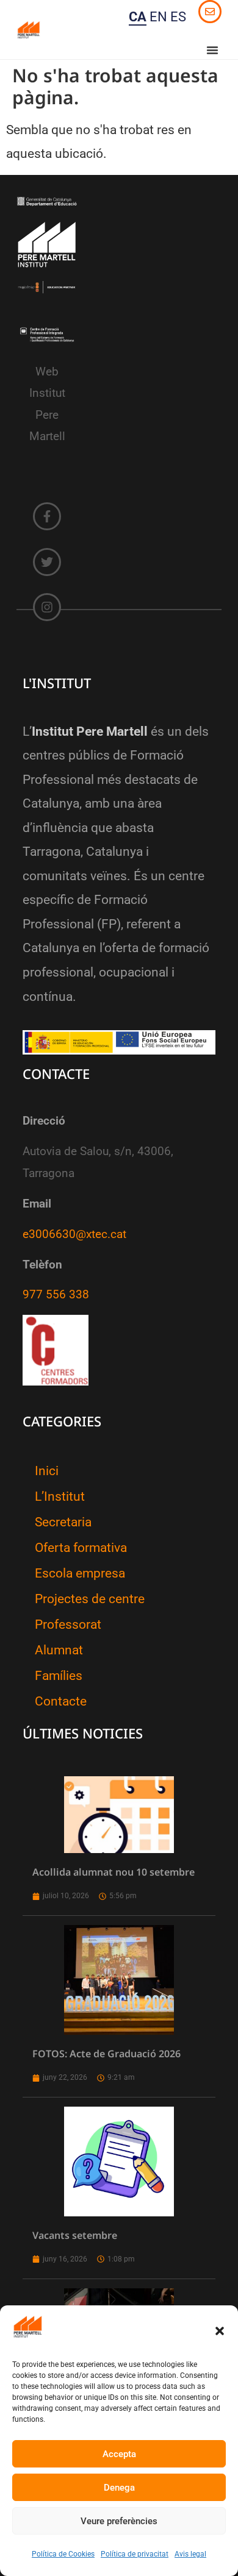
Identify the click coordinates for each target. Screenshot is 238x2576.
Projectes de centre (90, 1599)
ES (178, 17)
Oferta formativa (81, 1548)
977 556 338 (56, 1295)
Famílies (59, 1676)
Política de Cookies (63, 2554)
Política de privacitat (135, 2554)
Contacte (61, 1701)
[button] (220, 2331)
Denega (119, 2488)
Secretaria (63, 1522)
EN (158, 17)
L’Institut (60, 1496)
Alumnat (59, 1650)
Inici (47, 1471)
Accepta (119, 2454)
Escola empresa (80, 1573)
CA (138, 17)
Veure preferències (119, 2521)
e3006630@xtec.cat (74, 1234)
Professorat (68, 1624)
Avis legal (190, 2554)
